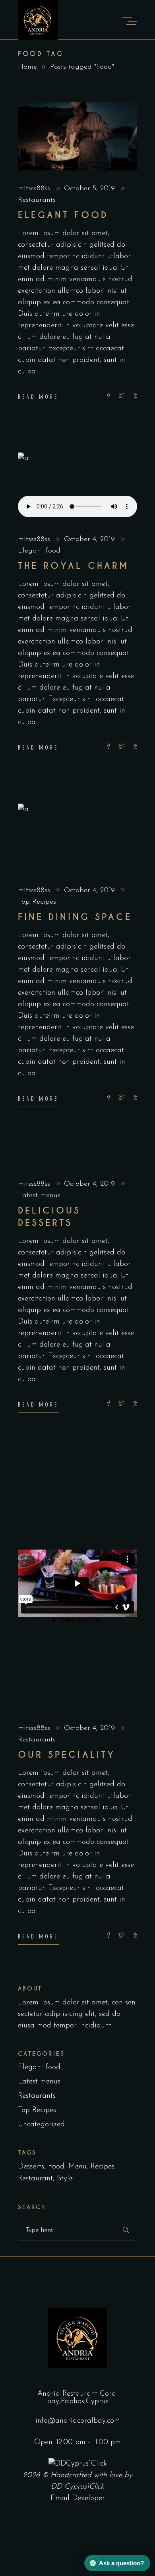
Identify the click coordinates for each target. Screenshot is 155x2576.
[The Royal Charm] (77, 487)
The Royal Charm (73, 566)
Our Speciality (67, 1755)
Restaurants (37, 200)
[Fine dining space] (77, 838)
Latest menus (39, 1196)
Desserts (31, 2167)
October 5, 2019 (91, 189)
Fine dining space (75, 917)
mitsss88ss (35, 189)
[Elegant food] (77, 136)
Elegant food (63, 215)
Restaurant (35, 2179)
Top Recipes (37, 902)
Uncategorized (41, 2125)
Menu (77, 2167)
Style (65, 2179)
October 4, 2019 (91, 539)
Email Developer (78, 2498)
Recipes (103, 2167)
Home (27, 67)
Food (56, 2167)
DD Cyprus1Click (77, 2487)
